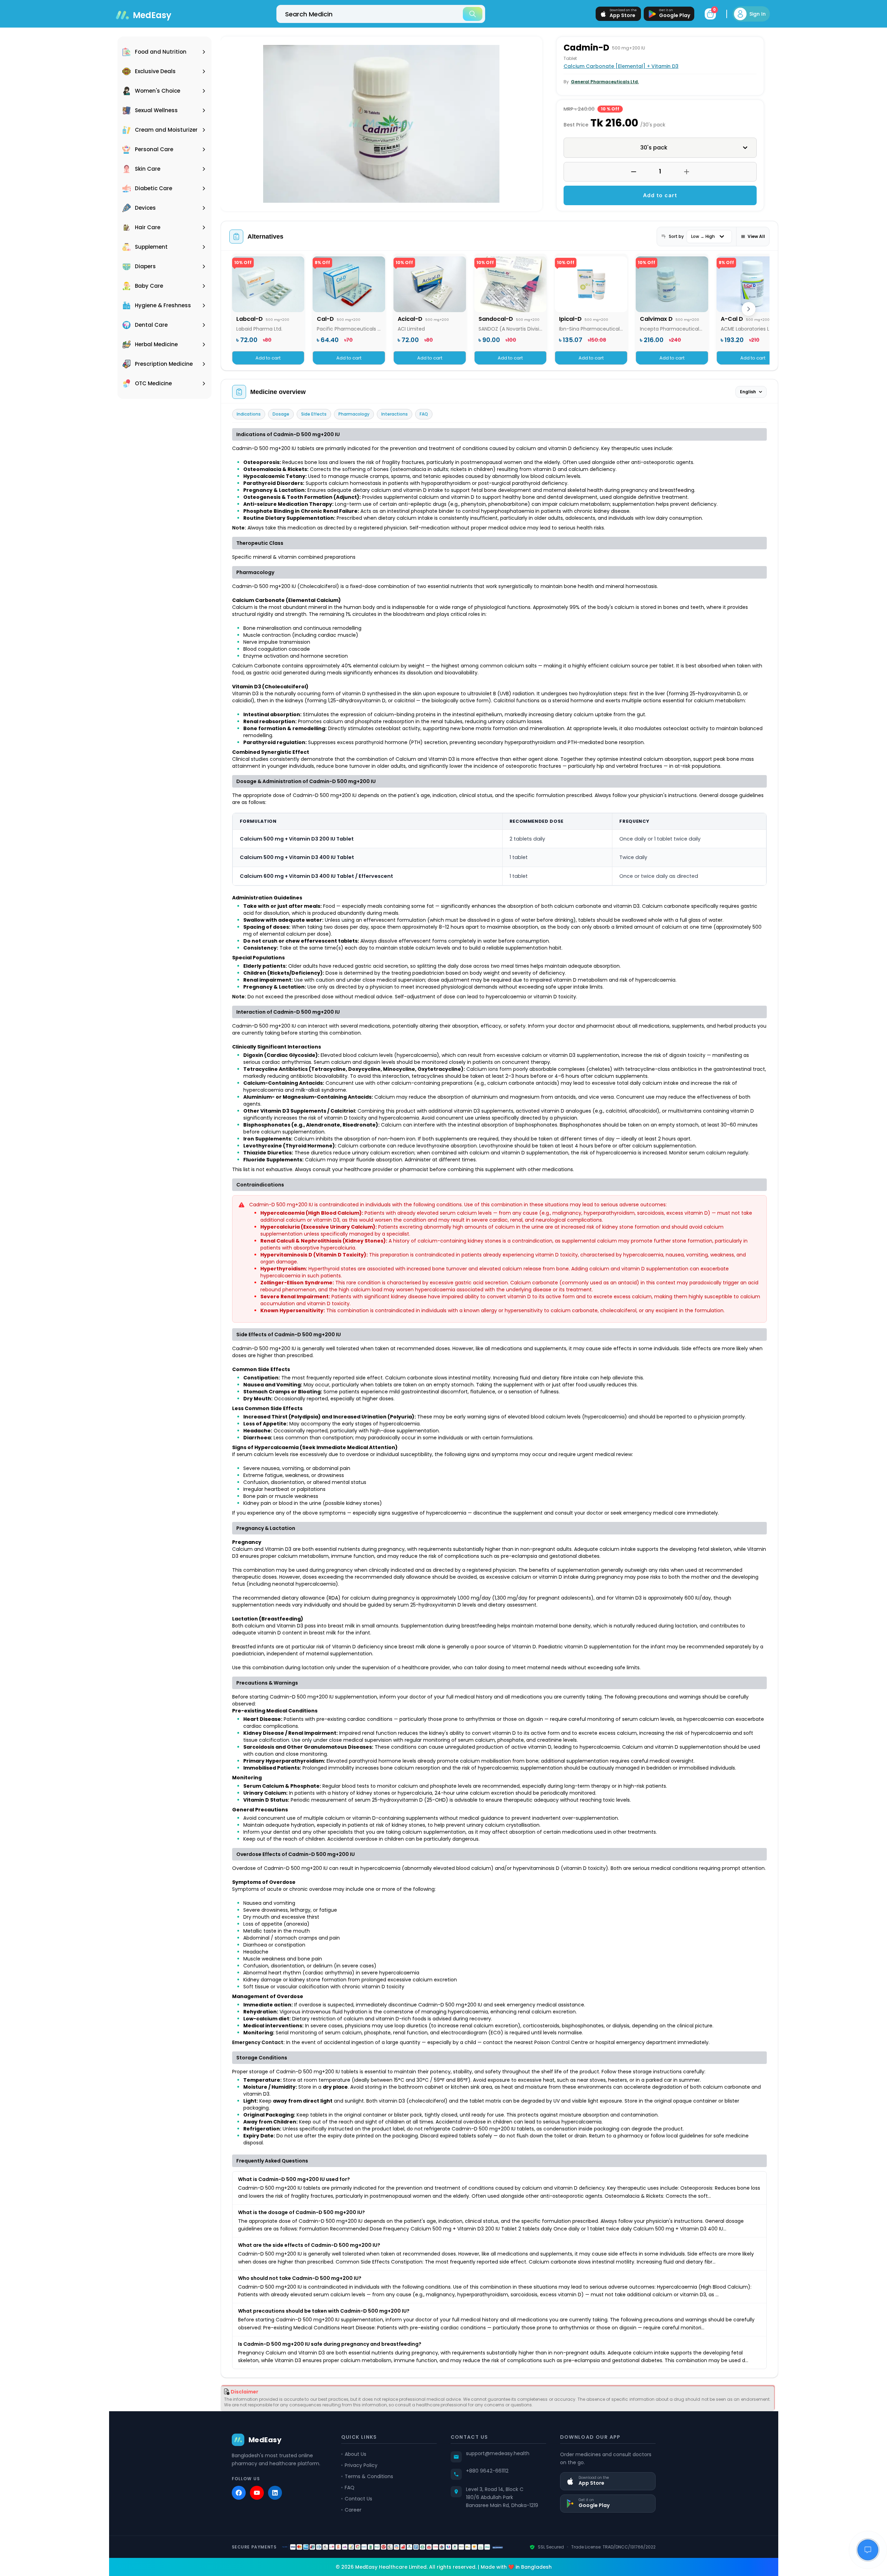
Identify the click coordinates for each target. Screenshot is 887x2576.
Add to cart (660, 195)
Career (353, 2510)
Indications (249, 414)
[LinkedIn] (275, 2493)
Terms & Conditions (369, 2476)
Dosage (281, 414)
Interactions (395, 414)
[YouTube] (257, 2493)
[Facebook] (239, 2493)
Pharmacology (354, 414)
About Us (355, 2454)
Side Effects (314, 414)
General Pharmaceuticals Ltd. (605, 82)
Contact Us (358, 2499)
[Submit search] (473, 14)
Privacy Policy (361, 2465)
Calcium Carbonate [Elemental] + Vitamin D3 (621, 66)
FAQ (424, 414)
